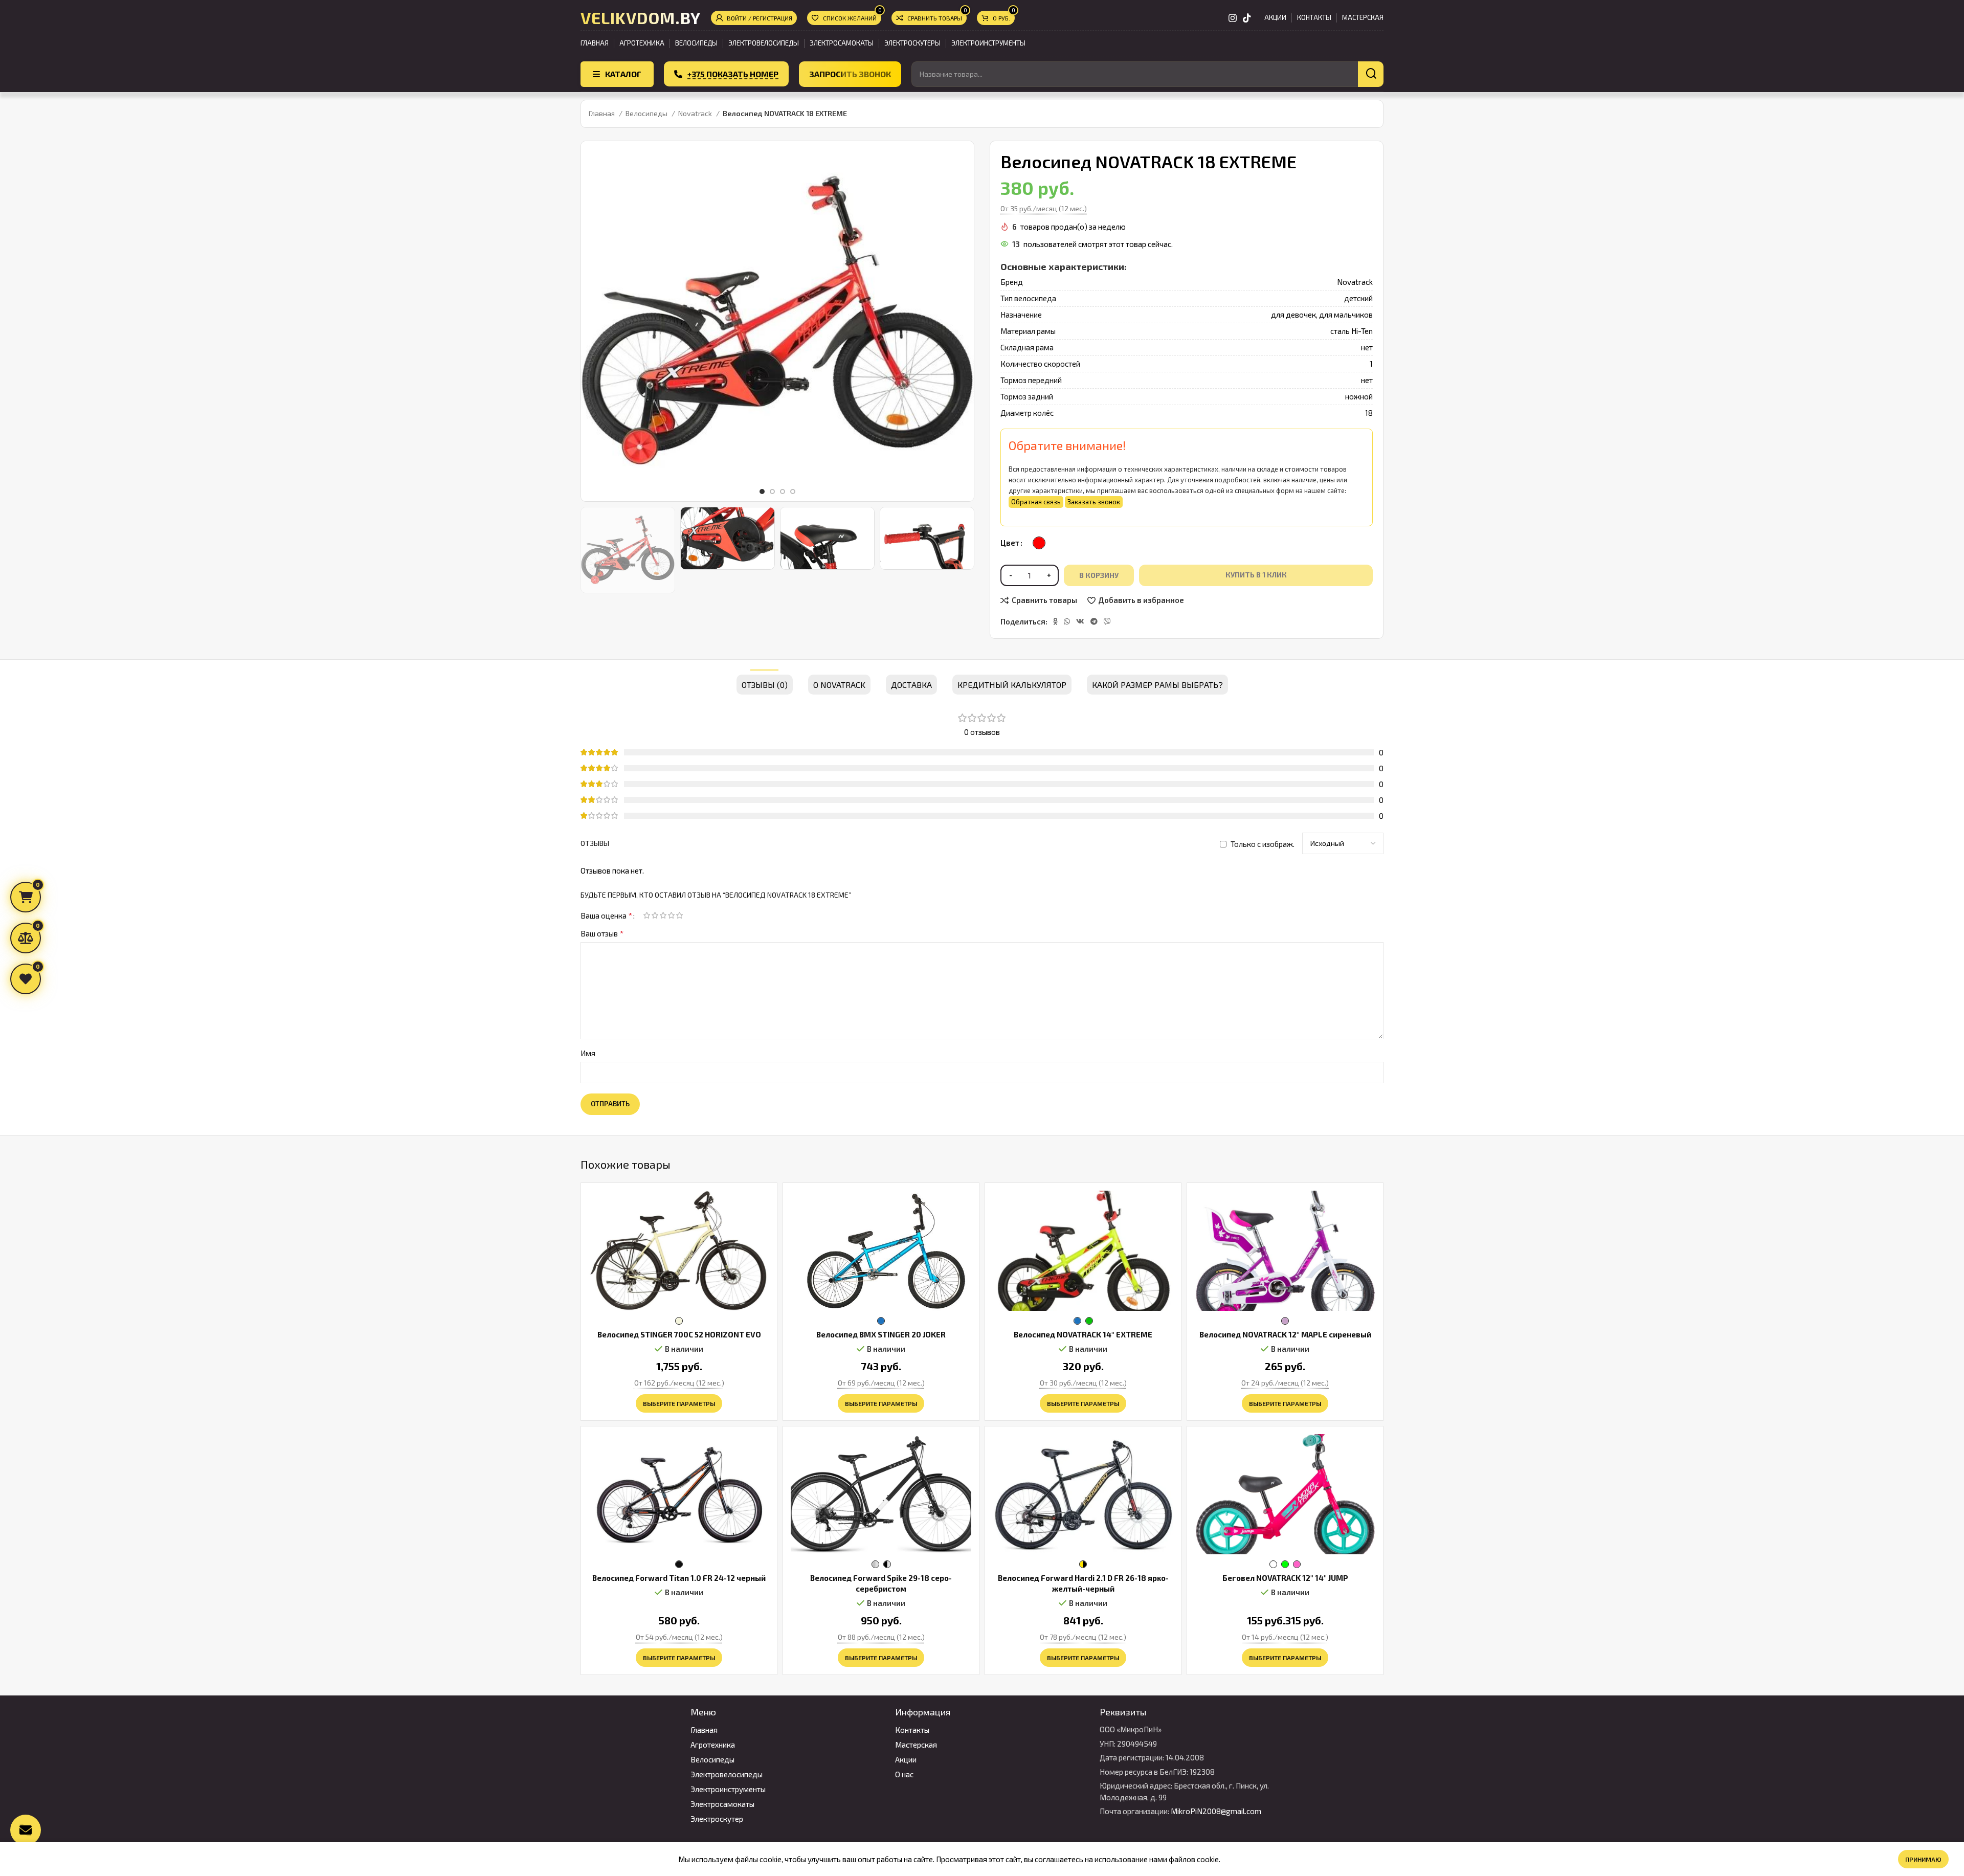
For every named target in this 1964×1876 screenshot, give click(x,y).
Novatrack (696, 113)
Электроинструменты (728, 1789)
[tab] (765, 679)
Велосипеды (647, 113)
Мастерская (916, 1745)
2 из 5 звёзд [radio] (655, 915)
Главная (602, 113)
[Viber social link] (1107, 621)
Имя (588, 1053)
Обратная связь (1036, 502)
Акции (906, 1759)
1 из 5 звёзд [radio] (646, 915)
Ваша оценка (606, 915)
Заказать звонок (1094, 502)
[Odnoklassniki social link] (1055, 621)
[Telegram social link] (1094, 621)
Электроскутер (717, 1819)
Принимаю (1923, 1859)
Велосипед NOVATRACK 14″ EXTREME (1083, 1334)
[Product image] (679, 1251)
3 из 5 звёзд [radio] (663, 915)
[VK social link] (1080, 621)
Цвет (1010, 543)
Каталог (623, 74)
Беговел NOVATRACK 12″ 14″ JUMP (1285, 1578)
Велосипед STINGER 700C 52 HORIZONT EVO (679, 1334)
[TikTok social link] (1247, 18)
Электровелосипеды (727, 1774)
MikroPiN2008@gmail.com (1216, 1811)
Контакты (912, 1730)
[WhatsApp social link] (1067, 621)
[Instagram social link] (1233, 18)
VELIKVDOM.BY (641, 17)
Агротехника (713, 1745)
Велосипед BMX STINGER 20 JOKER (881, 1334)
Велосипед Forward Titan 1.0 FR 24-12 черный (679, 1578)
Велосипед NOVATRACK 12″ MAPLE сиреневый (1285, 1334)
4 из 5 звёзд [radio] (671, 915)
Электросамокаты (722, 1804)
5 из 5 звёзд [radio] (679, 915)
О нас (904, 1774)
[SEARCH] (1371, 74)
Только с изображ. (1263, 844)
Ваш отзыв (602, 933)
